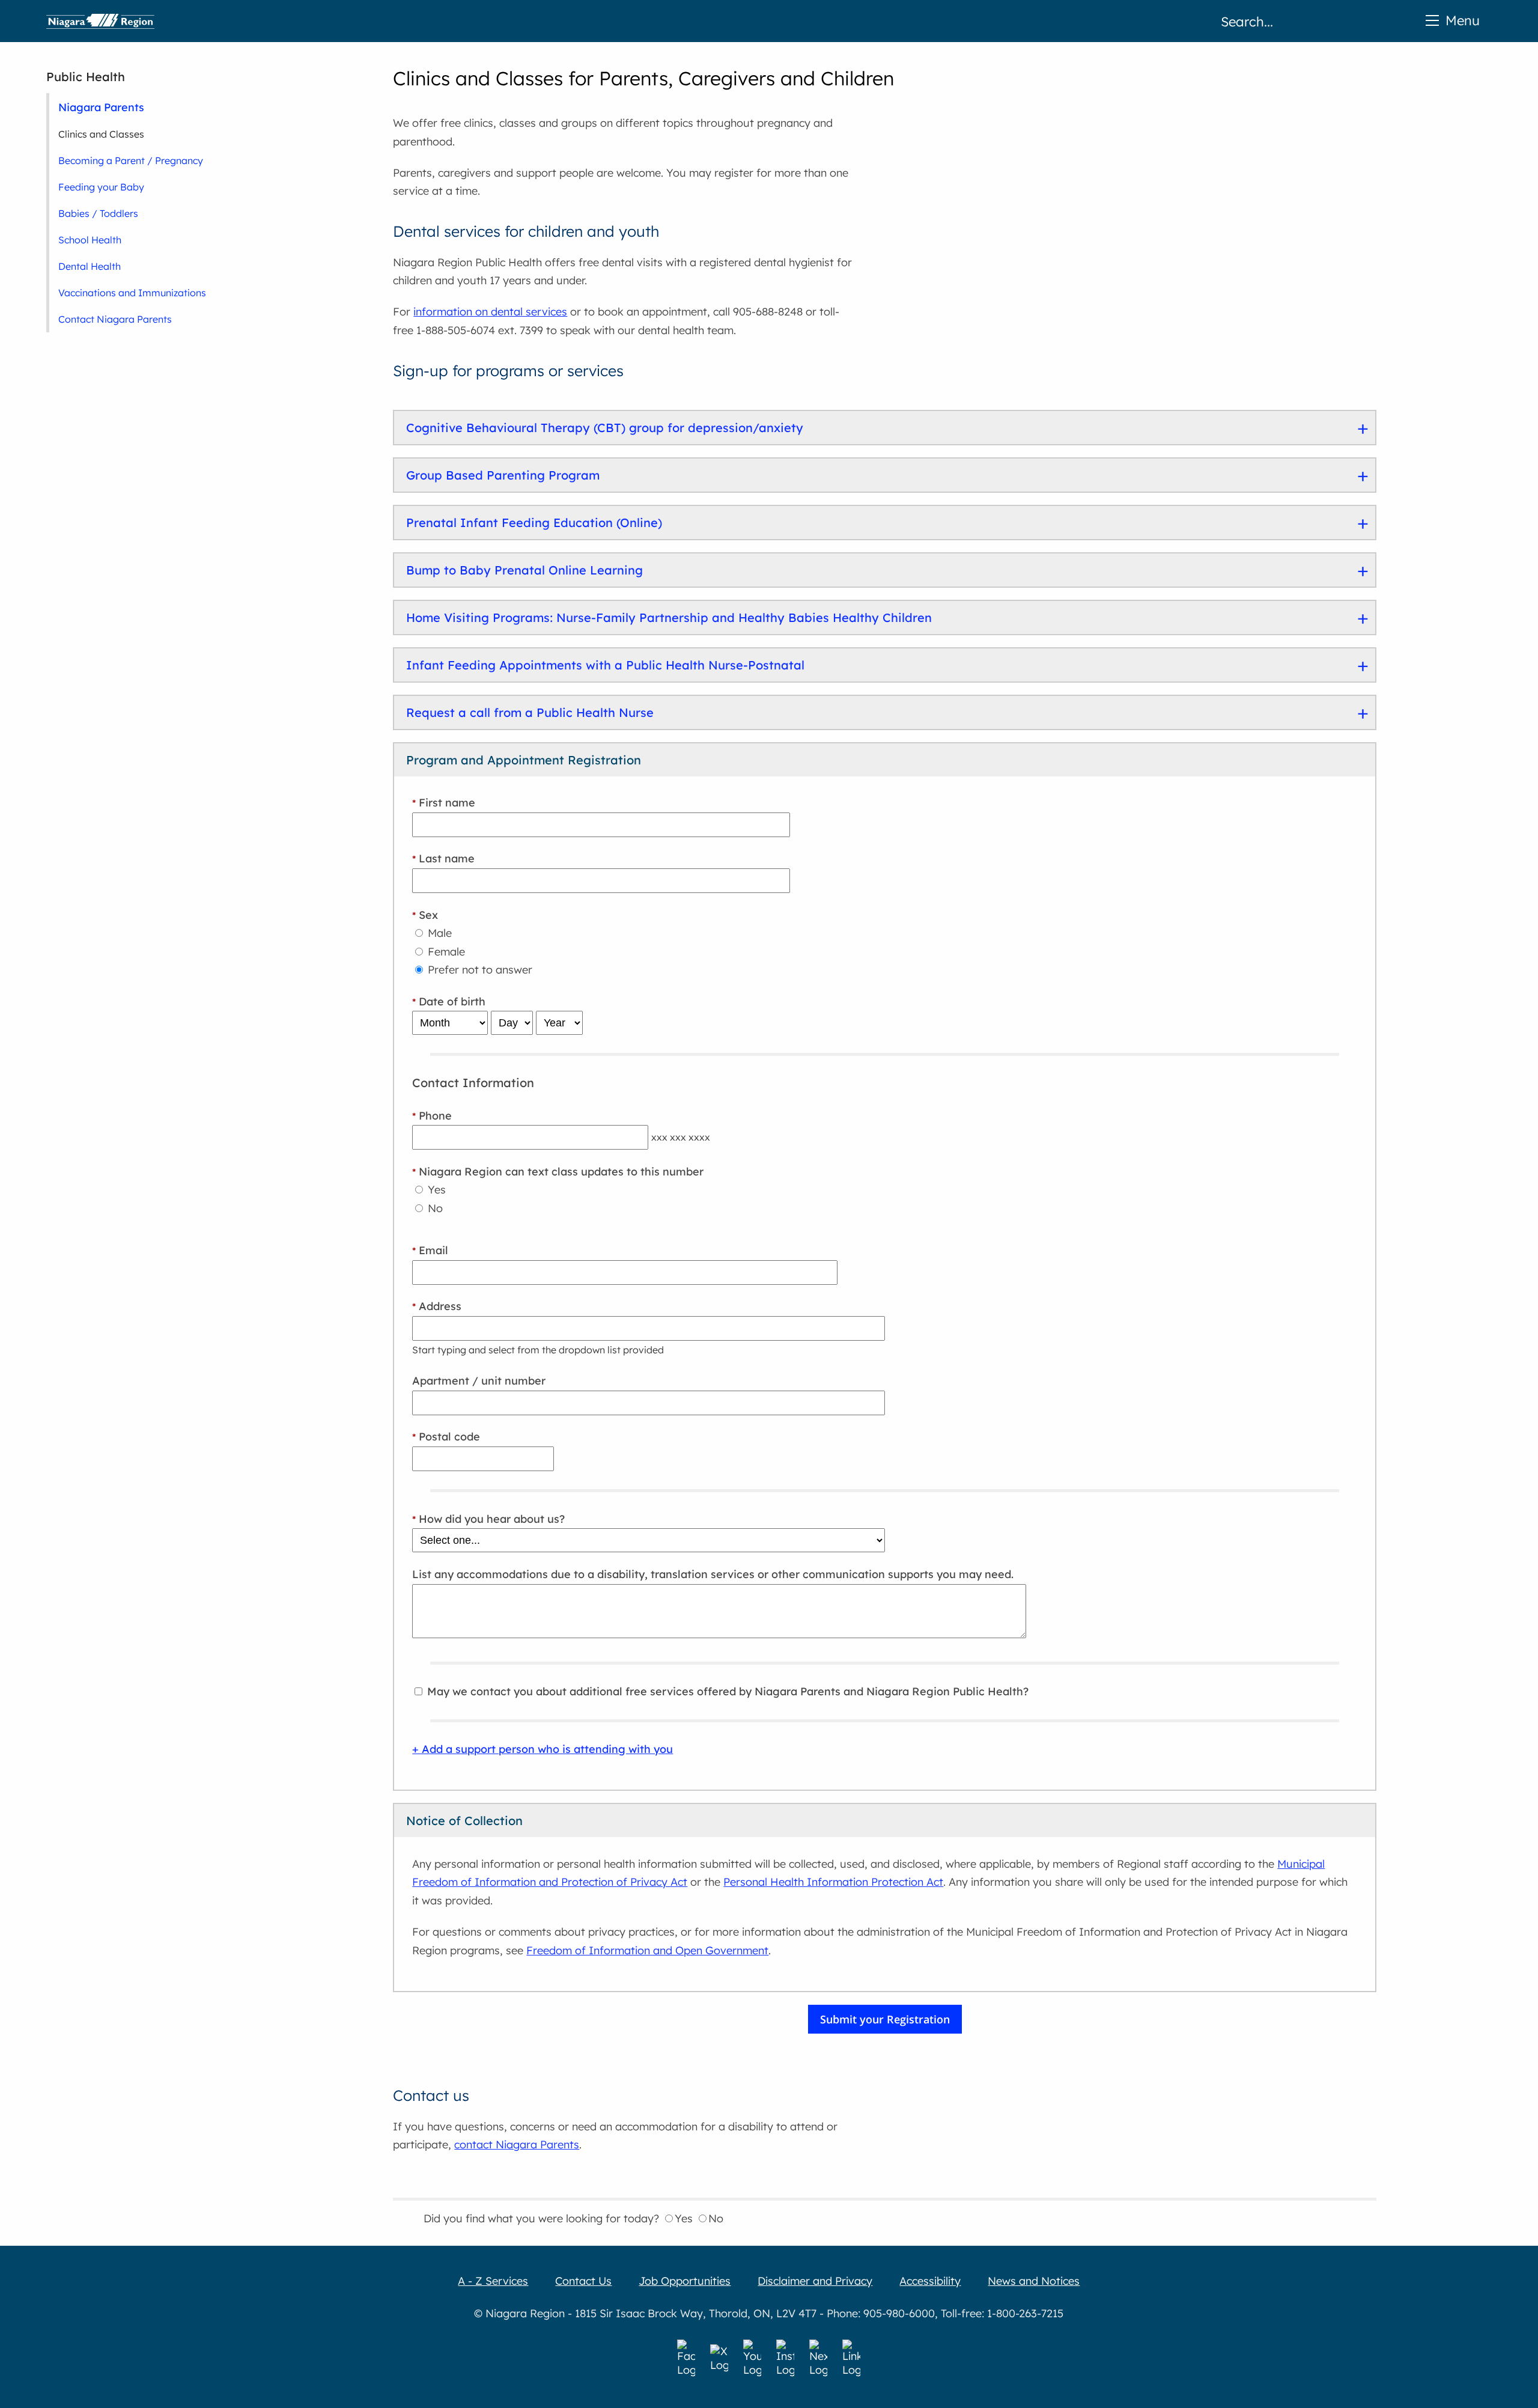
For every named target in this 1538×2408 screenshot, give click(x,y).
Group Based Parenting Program (503, 475)
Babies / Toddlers (98, 213)
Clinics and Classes (101, 134)
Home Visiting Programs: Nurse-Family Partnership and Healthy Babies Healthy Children (669, 617)
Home (100, 21)
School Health (90, 240)
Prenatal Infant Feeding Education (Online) (534, 523)
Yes (435, 1190)
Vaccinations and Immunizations (132, 293)
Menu (1463, 20)
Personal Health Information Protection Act (833, 1882)
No (434, 1208)
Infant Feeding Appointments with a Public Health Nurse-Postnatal (605, 665)
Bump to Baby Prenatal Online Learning (524, 570)
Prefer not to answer (479, 970)
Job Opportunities (685, 2281)
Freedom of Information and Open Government (647, 1950)
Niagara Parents (101, 107)
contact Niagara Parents (517, 2144)
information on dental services (490, 312)
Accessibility (930, 2281)
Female (445, 952)
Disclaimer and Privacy (815, 2281)
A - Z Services (493, 2281)
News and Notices (1034, 2281)
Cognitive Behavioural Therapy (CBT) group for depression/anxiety (605, 428)
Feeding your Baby (101, 187)
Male (438, 933)
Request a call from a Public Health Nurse (530, 712)
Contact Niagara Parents (115, 319)
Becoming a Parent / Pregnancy (131, 160)
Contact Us (583, 2281)
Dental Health (90, 266)
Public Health (86, 77)
